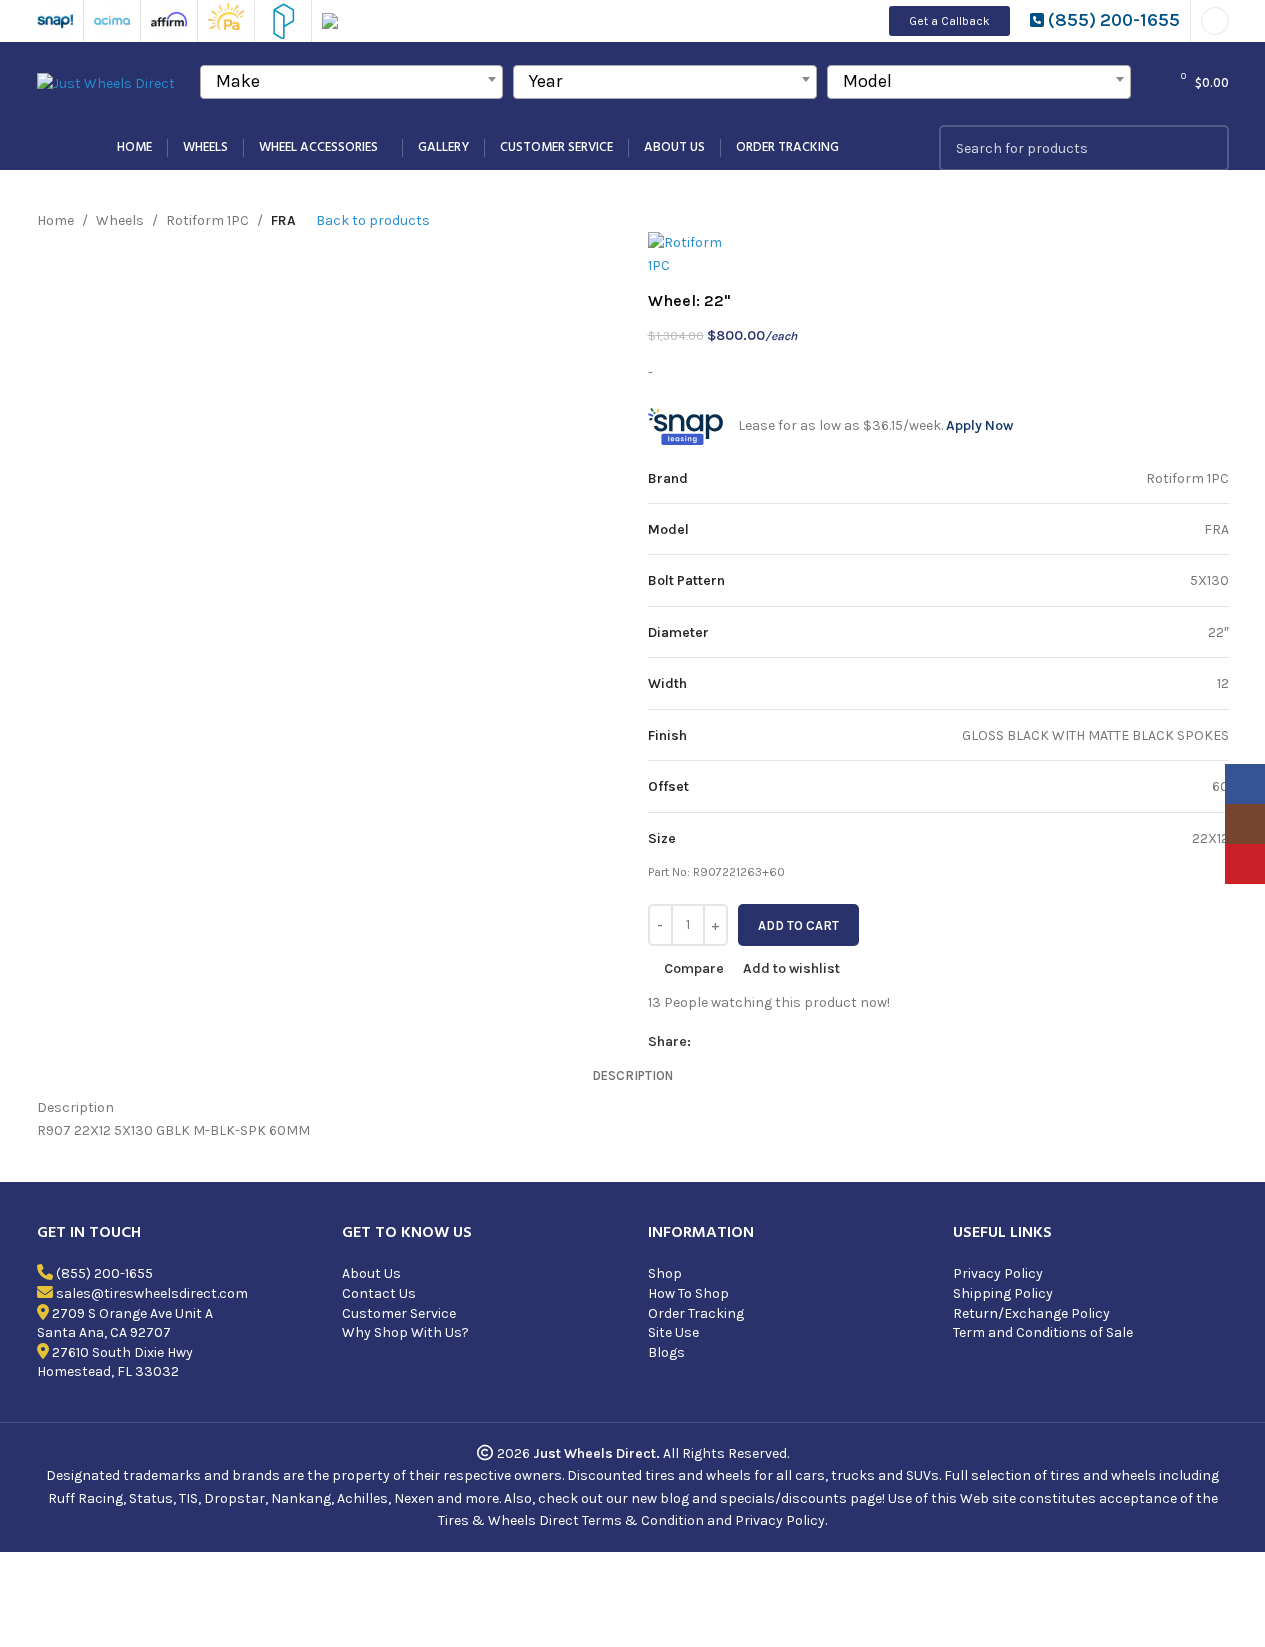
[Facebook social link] (703, 1042)
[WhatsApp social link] (823, 1042)
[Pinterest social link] (775, 1042)
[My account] (1215, 21)
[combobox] (352, 82)
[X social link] (727, 1042)
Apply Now (979, 425)
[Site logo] (106, 82)
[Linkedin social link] (799, 1042)
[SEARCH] (1206, 148)
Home (55, 220)
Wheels (120, 220)
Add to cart (798, 925)
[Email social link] (751, 1042)
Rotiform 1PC (207, 220)
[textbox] (352, 81)
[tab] (632, 1076)
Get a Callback (949, 21)
